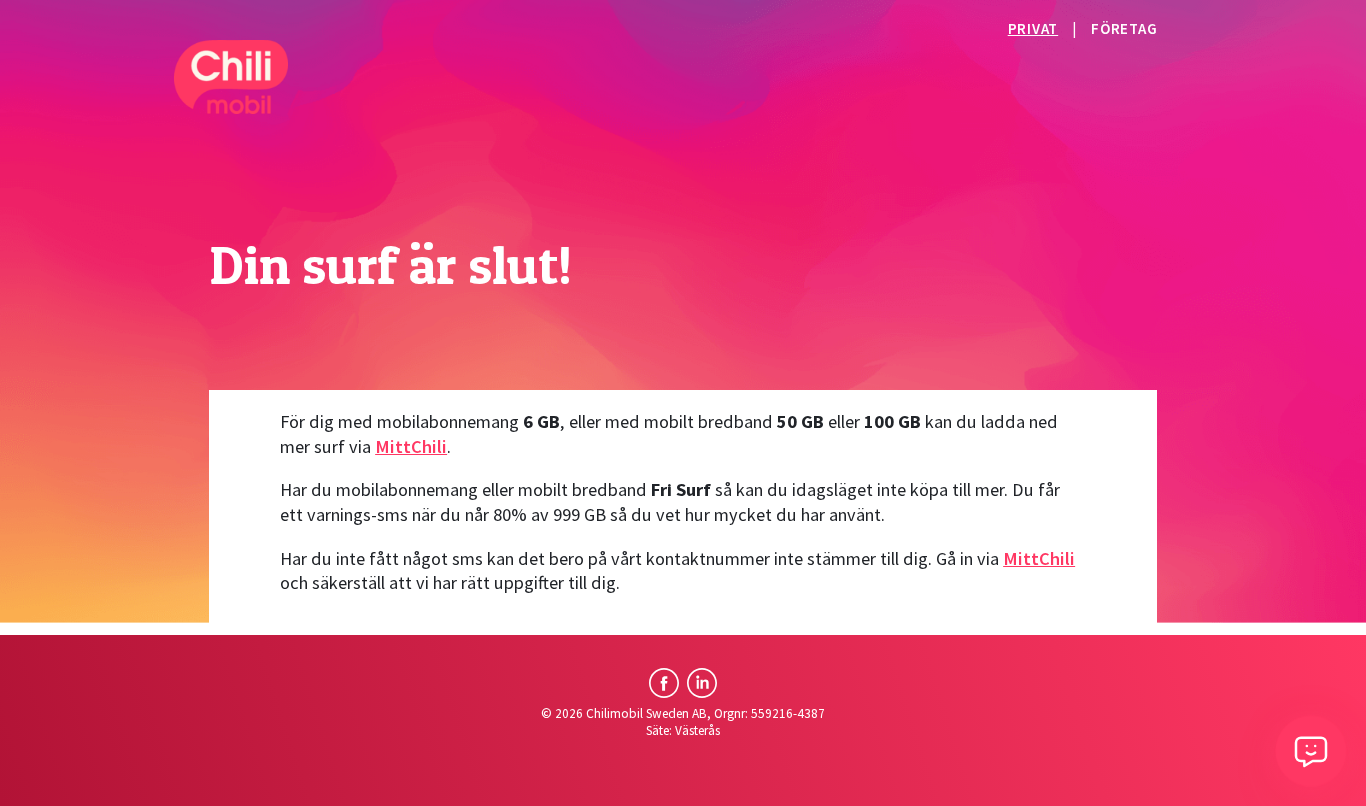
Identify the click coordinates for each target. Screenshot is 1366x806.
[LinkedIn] (702, 683)
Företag (1124, 28)
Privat (1033, 28)
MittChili (411, 446)
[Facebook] (664, 683)
